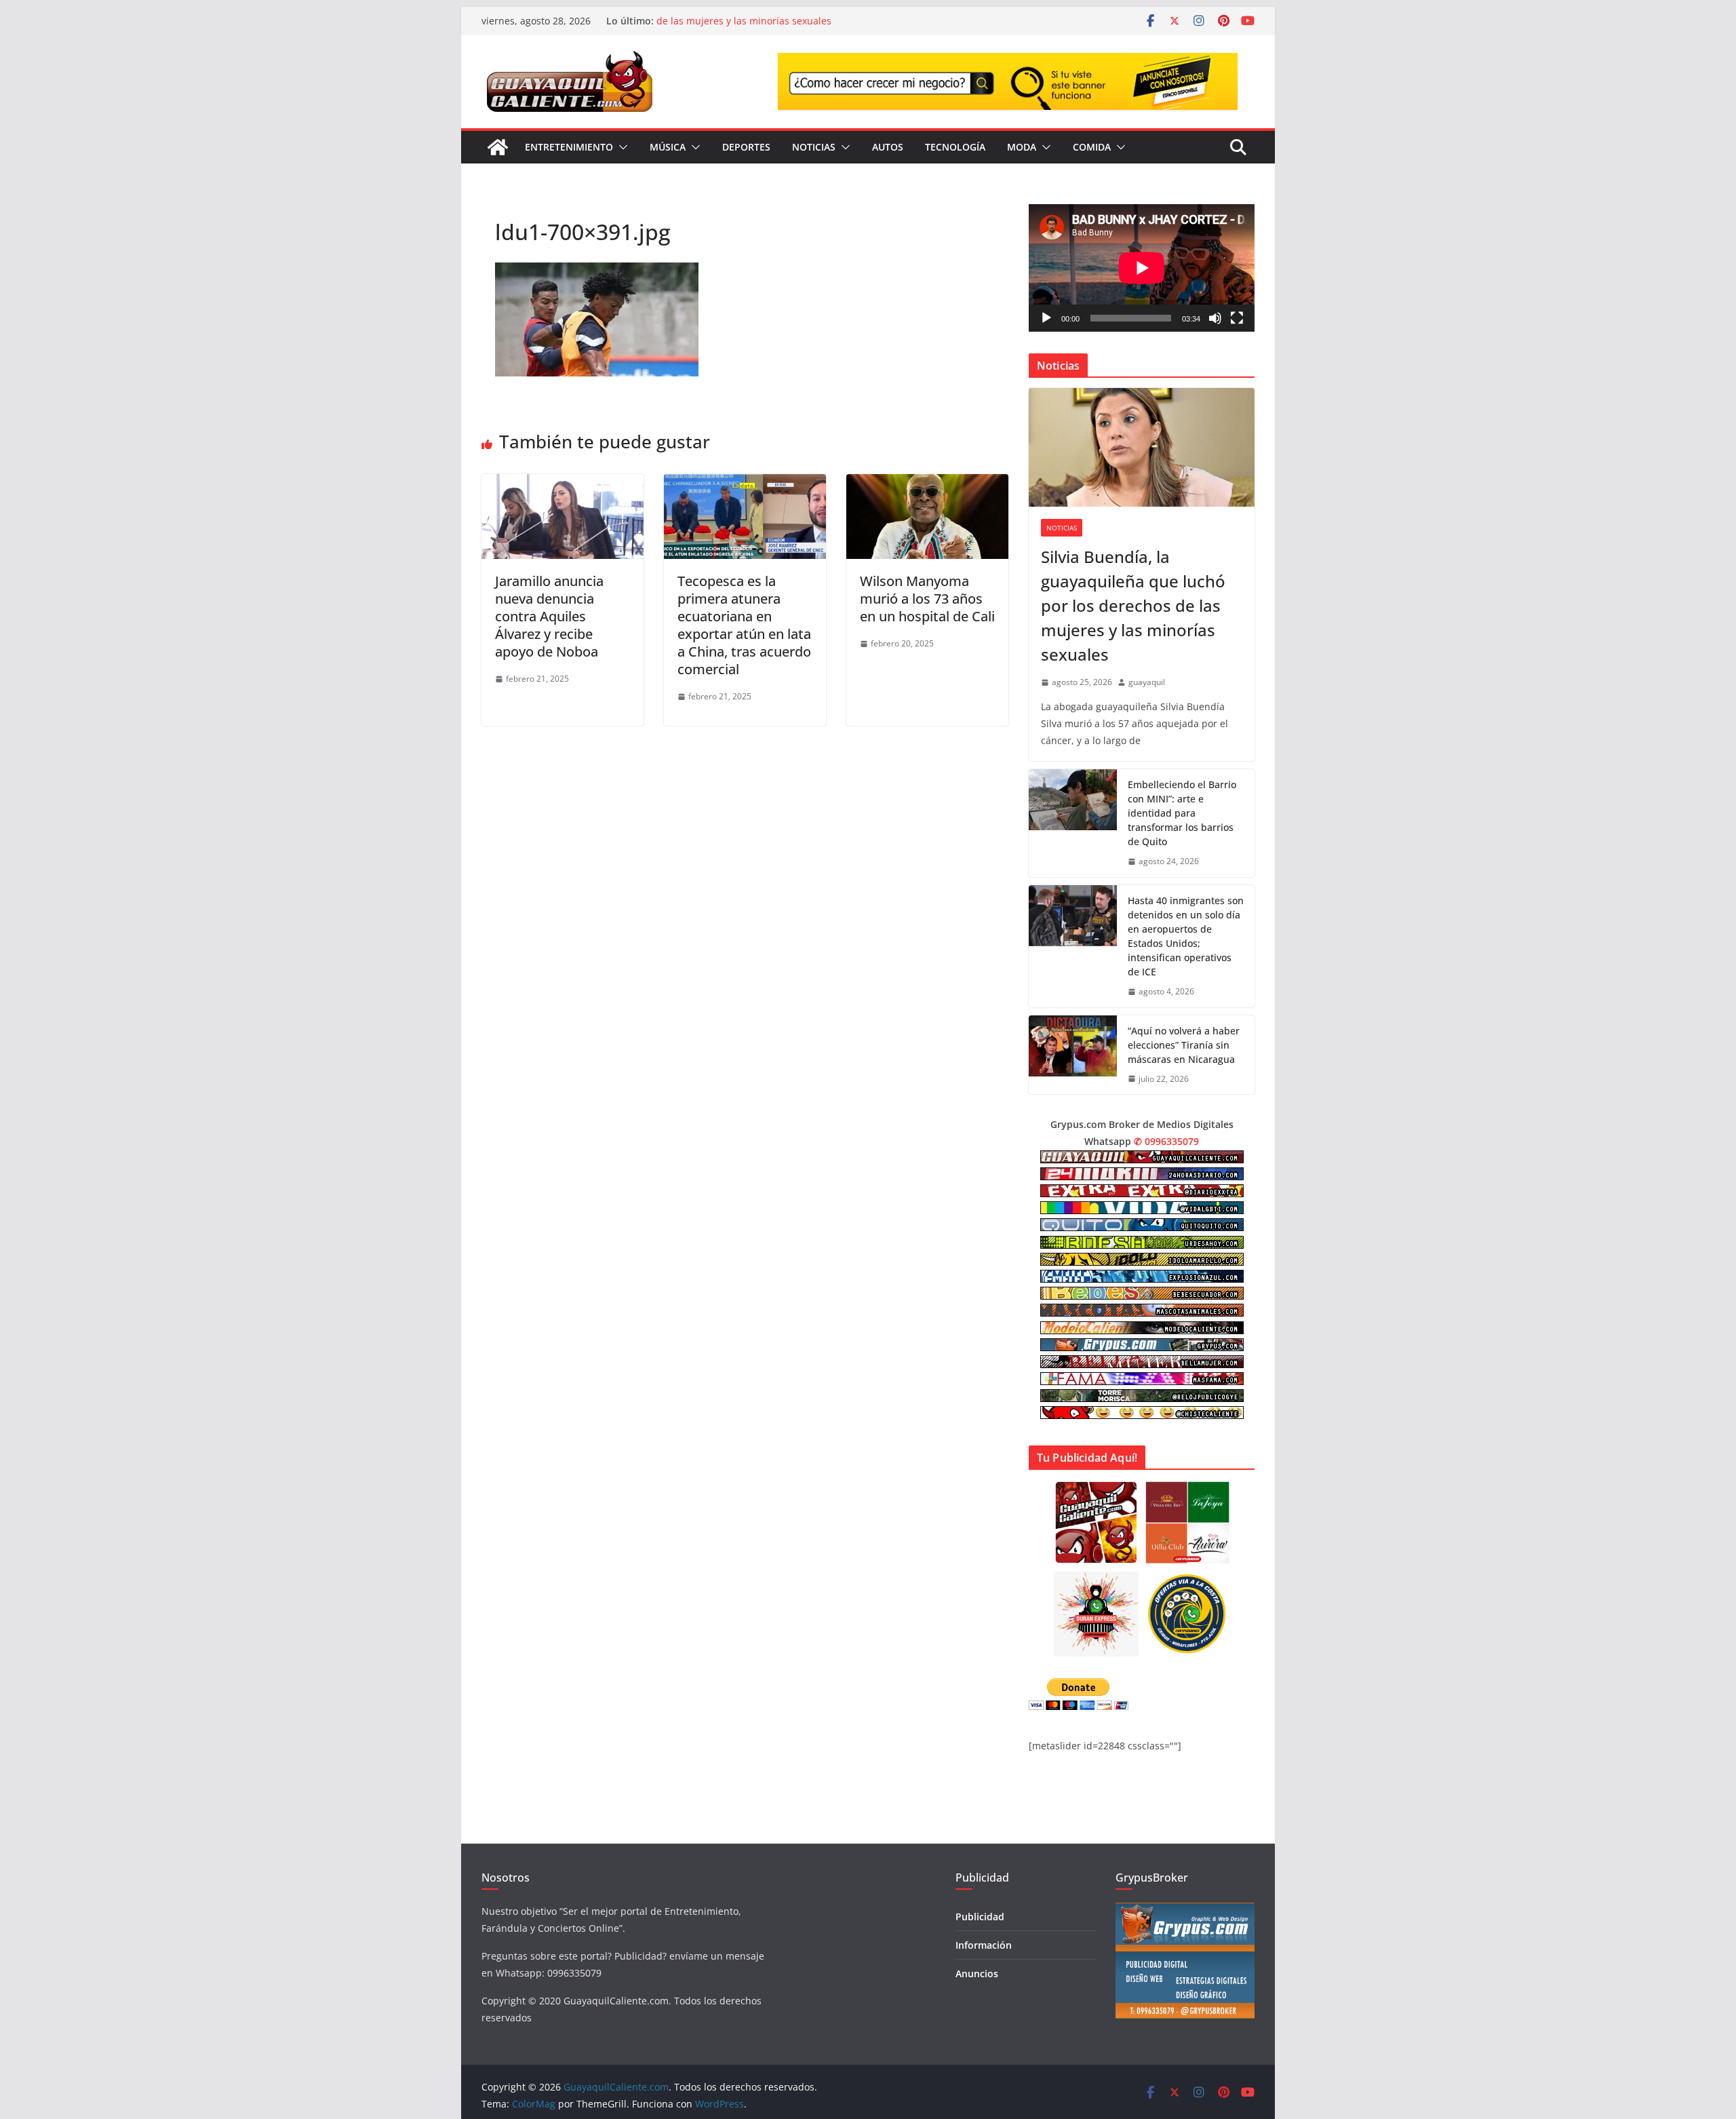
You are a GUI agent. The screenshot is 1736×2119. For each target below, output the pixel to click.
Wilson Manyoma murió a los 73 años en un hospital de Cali (927, 599)
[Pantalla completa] (1237, 318)
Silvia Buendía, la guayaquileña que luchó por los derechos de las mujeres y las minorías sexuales (791, 27)
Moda (1022, 147)
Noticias (814, 147)
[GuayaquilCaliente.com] (498, 147)
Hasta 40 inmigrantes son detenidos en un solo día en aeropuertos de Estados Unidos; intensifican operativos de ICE (1186, 936)
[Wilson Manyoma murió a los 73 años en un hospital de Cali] (927, 484)
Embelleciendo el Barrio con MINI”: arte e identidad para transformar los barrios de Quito (1182, 813)
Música (668, 147)
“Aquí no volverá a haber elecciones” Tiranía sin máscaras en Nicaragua (1184, 1045)
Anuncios (977, 1974)
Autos (888, 147)
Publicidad (980, 1917)
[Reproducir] (1046, 318)
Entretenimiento (569, 147)
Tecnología (955, 147)
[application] (1142, 268)
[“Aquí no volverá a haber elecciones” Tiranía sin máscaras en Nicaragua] (1073, 1055)
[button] (620, 147)
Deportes (746, 147)
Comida (1092, 147)
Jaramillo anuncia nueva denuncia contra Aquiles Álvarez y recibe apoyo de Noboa (549, 616)
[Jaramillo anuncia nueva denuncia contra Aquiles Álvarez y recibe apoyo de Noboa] (563, 484)
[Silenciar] (1215, 318)
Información (984, 1945)
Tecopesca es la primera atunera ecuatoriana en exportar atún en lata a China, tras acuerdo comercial (744, 625)
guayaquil (1147, 682)
